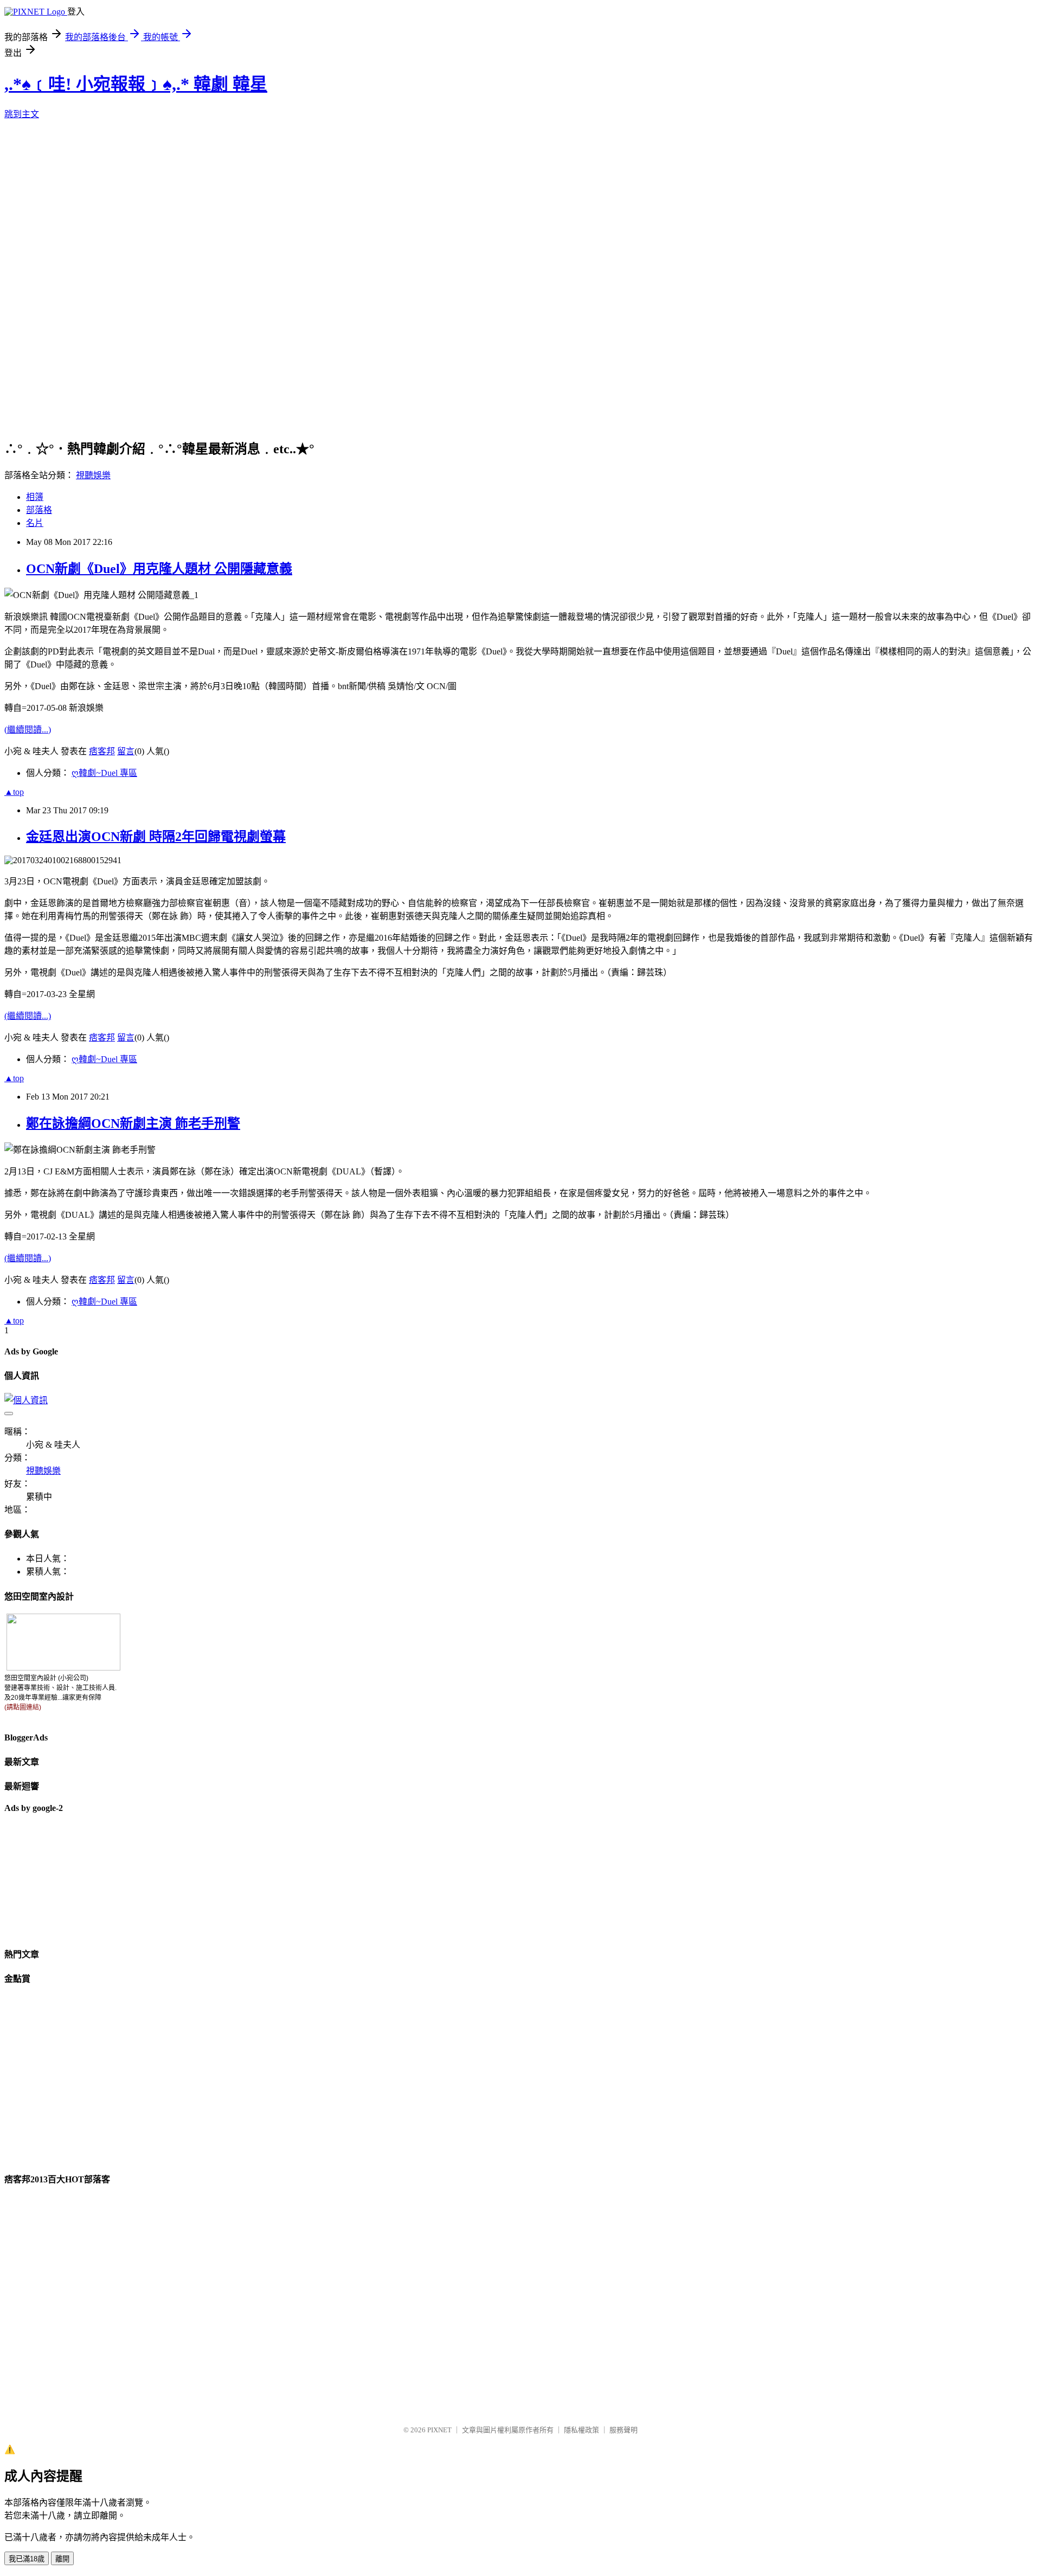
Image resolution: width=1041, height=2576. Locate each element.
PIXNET (439, 2430)
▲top (14, 792)
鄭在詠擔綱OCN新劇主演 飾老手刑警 (133, 1123)
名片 (35, 523)
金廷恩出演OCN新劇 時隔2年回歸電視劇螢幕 (156, 837)
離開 (62, 2559)
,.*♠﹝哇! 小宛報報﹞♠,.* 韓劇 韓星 (136, 84)
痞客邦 (102, 751)
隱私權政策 (581, 2430)
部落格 (39, 510)
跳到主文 (22, 114)
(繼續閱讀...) (28, 730)
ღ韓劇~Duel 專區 (104, 773)
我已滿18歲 (27, 2559)
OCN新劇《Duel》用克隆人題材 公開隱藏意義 (159, 569)
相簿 (35, 497)
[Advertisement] (59, 1879)
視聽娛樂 (93, 475)
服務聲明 (624, 2430)
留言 (126, 751)
